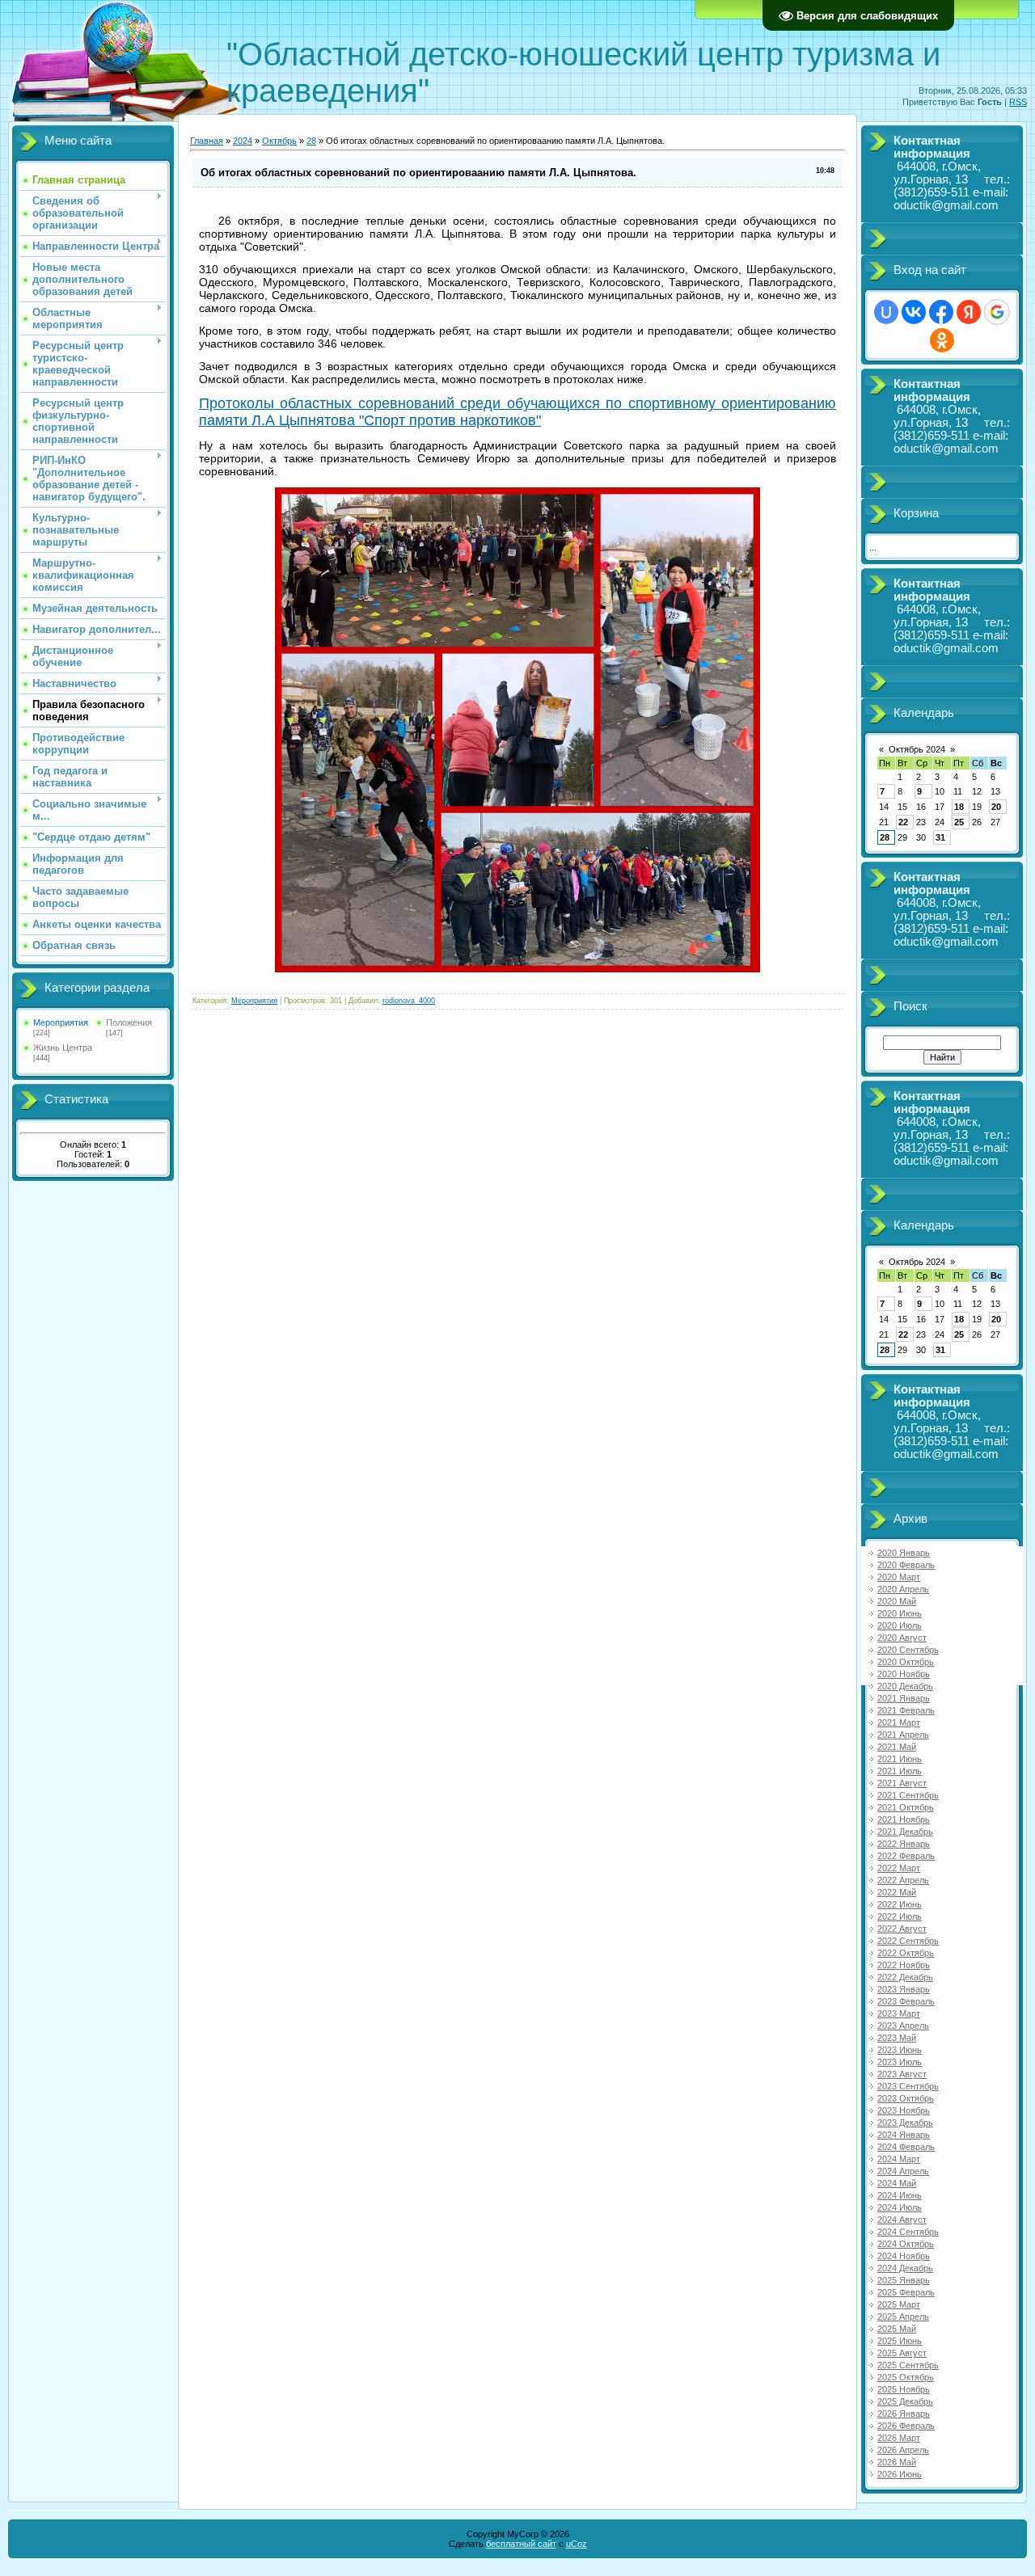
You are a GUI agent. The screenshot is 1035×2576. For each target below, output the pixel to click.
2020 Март (899, 1577)
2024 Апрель (903, 2171)
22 (903, 822)
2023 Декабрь (905, 2123)
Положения (129, 1022)
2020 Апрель (903, 1589)
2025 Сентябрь (908, 2365)
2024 (243, 141)
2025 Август (902, 2353)
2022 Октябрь (906, 1953)
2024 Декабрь (905, 2268)
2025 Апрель (903, 2317)
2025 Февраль (906, 2292)
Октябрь (279, 141)
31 (940, 837)
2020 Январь (904, 1553)
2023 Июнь (900, 2050)
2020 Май (897, 1601)
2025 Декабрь (905, 2401)
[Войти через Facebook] (941, 312)
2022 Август (902, 1929)
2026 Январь (904, 2414)
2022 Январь (904, 1844)
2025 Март (899, 2304)
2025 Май (897, 2329)
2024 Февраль (906, 2147)
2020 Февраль (906, 1565)
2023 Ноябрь (904, 2110)
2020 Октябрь (906, 1662)
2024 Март (899, 2159)
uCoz (577, 2544)
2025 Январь (904, 2280)
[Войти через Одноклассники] (942, 340)
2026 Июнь (900, 2474)
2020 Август (902, 1638)
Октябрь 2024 (917, 749)
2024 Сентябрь (908, 2232)
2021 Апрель (903, 1735)
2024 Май (897, 2183)
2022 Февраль (906, 1856)
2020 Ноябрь (904, 1674)
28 (311, 141)
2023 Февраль (906, 2001)
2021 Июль (900, 1771)
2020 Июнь (900, 1613)
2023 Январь (904, 1989)
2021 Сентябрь (908, 1795)
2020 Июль (900, 1625)
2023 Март (899, 2013)
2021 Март (899, 1722)
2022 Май (897, 1892)
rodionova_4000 (409, 1001)
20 (996, 807)
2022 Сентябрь (908, 1941)
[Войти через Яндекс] (969, 312)
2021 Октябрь (906, 1807)
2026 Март (899, 2438)
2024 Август (902, 2220)
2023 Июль (900, 2062)
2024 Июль (900, 2207)
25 (959, 822)
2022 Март (899, 1868)
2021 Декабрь (905, 1832)
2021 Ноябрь (904, 1819)
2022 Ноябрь (904, 1965)
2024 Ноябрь (904, 2256)
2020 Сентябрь (908, 1650)
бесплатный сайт (521, 2544)
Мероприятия (61, 1022)
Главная (207, 141)
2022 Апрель (903, 1880)
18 (959, 807)
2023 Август (902, 2074)
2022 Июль (900, 1916)
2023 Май (897, 2038)
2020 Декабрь (905, 1686)
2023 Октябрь (906, 2098)
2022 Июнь (900, 1904)
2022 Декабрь (905, 1977)
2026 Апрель (903, 2450)
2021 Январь (904, 1698)
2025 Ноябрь (904, 2389)
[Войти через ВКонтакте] (914, 312)
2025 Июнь (900, 2341)
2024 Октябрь (906, 2244)
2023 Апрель (903, 2026)
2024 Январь (904, 2135)
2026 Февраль (906, 2426)
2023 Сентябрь (908, 2086)
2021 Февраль (906, 1710)
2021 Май (897, 1747)
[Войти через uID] (886, 312)
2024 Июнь (900, 2195)
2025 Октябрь (906, 2377)
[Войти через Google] (997, 312)
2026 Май (897, 2462)
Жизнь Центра (63, 1048)
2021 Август (902, 1783)
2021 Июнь (900, 1759)
